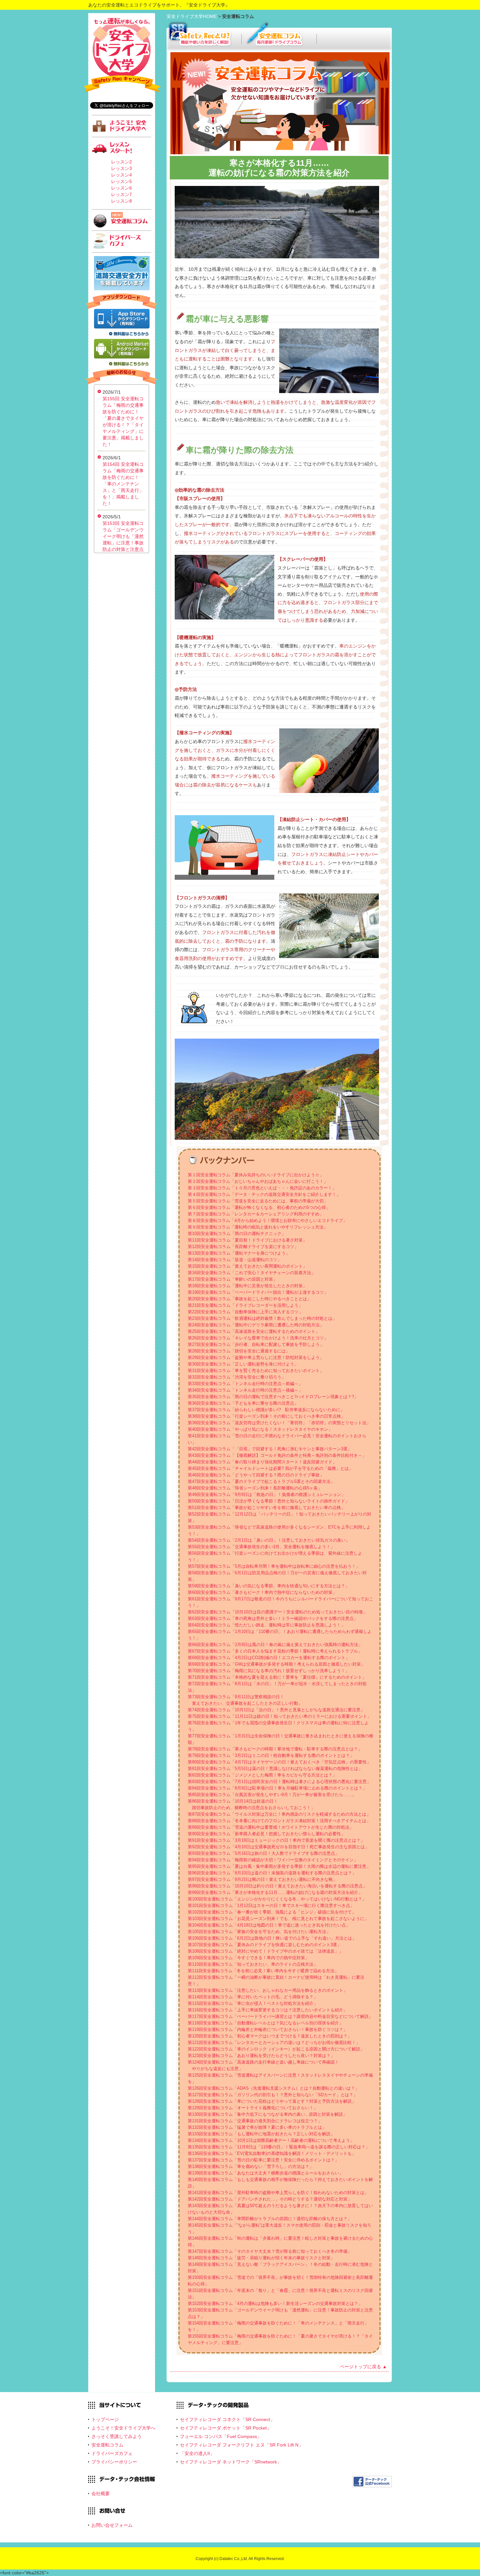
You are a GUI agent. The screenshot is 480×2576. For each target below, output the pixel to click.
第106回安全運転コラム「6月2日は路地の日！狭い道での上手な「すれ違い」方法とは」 (272, 1938)
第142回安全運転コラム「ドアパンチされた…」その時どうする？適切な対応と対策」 (270, 2199)
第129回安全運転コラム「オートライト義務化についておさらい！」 (253, 2108)
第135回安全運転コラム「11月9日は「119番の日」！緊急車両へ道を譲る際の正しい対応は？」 (279, 2147)
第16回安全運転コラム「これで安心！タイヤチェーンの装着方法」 (252, 1273)
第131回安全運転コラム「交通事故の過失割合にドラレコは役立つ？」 (255, 2121)
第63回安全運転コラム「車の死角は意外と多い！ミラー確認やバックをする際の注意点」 (273, 1618)
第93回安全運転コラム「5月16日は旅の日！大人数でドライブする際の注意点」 (264, 1853)
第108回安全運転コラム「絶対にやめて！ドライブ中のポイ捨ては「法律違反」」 (265, 1951)
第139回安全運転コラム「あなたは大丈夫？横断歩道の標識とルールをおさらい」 (265, 2173)
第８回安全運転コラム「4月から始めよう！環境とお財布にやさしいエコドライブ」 (267, 1220)
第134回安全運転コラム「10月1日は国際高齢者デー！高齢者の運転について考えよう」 (271, 2140)
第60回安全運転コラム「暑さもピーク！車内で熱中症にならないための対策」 (262, 1592)
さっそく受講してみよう (117, 2436)
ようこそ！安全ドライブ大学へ (123, 2428)
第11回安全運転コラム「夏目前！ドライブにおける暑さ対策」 (247, 1240)
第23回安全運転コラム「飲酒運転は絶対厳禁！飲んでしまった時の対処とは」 (262, 1318)
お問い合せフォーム (112, 2525)
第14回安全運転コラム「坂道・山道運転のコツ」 (235, 1260)
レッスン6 (121, 188)
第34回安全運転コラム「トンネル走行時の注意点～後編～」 (245, 1390)
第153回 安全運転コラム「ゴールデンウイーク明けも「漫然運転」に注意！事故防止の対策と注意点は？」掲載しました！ (123, 543)
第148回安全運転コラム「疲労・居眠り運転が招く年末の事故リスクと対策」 (261, 2258)
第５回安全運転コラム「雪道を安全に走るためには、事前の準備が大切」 (258, 1201)
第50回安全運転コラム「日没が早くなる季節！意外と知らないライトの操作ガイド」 (269, 1501)
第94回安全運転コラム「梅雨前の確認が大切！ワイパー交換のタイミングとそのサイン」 (273, 1860)
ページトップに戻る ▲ (363, 2367)
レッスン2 (121, 162)
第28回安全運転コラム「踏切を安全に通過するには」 (239, 1351)
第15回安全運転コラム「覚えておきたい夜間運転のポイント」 (247, 1266)
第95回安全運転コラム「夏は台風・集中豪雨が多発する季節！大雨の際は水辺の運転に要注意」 (279, 1866)
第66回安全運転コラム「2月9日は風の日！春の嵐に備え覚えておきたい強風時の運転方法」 (275, 1645)
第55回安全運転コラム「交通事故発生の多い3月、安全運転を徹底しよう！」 (261, 1547)
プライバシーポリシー (114, 2462)
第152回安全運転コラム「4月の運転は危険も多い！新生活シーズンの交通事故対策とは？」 (275, 2303)
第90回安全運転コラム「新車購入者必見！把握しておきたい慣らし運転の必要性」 (266, 1834)
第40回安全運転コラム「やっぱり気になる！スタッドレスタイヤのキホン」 (260, 1429)
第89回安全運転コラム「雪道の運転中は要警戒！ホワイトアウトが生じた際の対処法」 (271, 1827)
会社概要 (101, 2493)
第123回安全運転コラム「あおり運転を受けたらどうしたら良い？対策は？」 (261, 2056)
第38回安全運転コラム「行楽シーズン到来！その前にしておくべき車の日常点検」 (266, 1416)
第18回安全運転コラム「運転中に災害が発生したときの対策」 (247, 1286)
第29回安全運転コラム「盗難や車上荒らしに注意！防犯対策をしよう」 (256, 1357)
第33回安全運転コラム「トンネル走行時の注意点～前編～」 (245, 1384)
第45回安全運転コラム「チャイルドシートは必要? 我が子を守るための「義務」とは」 (270, 1468)
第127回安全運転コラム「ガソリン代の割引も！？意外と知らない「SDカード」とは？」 (273, 2095)
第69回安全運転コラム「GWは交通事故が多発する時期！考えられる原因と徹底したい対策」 (276, 1664)
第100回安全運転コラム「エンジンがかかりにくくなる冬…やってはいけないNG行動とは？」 (277, 1899)
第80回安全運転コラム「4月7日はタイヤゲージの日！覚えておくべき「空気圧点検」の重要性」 (279, 1762)
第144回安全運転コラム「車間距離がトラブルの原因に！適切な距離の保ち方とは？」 (270, 2219)
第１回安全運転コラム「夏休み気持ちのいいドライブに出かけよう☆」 (256, 1175)
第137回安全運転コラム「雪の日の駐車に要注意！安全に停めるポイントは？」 (263, 2160)
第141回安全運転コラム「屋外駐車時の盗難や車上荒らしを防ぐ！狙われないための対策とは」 (278, 2193)
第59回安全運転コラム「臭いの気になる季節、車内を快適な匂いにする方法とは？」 (269, 1586)
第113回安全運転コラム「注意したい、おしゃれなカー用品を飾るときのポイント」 (268, 1990)
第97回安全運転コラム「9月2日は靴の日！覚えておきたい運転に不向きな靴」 (262, 1879)
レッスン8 (121, 201)
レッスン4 (121, 175)
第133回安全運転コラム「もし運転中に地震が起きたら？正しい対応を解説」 (261, 2134)
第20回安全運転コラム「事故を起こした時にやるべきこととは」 (249, 1299)
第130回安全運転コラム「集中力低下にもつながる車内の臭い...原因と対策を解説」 (267, 2114)
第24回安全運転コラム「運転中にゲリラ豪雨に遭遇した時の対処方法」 (256, 1325)
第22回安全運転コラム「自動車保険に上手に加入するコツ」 (245, 1312)
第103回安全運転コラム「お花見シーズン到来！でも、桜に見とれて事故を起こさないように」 (278, 1919)
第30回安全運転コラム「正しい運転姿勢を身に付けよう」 (243, 1364)
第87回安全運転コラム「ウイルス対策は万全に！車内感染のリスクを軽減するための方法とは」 (279, 1814)
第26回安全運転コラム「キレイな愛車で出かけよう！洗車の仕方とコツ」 (258, 1338)
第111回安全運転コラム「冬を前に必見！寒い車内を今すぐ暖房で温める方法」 (263, 1971)
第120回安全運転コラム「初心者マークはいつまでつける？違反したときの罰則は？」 (270, 2036)
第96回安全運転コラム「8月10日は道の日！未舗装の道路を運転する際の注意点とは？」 (272, 1873)
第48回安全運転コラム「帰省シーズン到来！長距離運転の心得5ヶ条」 (255, 1488)
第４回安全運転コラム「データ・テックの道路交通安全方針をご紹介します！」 (264, 1194)
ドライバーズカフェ (112, 2453)
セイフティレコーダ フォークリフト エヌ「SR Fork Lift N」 (241, 2445)
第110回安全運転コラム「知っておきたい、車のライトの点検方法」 (253, 1964)
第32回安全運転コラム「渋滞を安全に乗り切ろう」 (237, 1377)
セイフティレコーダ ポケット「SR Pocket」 (226, 2428)
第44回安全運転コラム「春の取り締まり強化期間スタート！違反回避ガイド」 (262, 1462)
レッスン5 (121, 181)
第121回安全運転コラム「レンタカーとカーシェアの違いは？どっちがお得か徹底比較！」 (274, 2043)
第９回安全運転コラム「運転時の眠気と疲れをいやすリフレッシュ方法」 (258, 1227)
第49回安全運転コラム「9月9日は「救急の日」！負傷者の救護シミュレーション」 (267, 1494)
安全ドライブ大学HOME (192, 16)
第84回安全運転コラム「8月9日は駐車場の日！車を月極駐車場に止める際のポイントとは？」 (277, 1788)
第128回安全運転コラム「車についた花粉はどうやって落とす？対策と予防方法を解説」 (272, 2101)
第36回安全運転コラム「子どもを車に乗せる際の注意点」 (243, 1403)
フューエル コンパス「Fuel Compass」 (221, 2436)
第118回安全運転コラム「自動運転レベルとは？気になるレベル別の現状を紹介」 (265, 2023)
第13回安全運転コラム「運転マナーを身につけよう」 (239, 1253)
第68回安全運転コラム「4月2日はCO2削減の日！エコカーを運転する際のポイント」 (269, 1658)
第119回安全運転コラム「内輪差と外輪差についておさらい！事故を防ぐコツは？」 (268, 2029)
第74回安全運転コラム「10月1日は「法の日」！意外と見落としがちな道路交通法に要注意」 (276, 1710)
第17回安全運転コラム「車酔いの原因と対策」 (232, 1279)
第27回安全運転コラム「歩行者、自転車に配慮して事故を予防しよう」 (256, 1344)
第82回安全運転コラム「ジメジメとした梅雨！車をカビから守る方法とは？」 (262, 1775)
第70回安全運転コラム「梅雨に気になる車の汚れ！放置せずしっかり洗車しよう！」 (269, 1671)
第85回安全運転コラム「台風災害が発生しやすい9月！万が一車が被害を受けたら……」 (272, 1795)
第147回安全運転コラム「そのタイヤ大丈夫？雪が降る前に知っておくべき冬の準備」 (270, 2251)
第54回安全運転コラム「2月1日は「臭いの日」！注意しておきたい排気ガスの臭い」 (269, 1540)
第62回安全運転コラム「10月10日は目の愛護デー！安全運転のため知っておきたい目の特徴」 (277, 1612)
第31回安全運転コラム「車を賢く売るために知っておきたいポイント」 (256, 1371)
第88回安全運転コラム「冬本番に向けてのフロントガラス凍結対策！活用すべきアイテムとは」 (279, 1821)
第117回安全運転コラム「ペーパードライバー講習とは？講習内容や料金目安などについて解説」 (280, 2016)
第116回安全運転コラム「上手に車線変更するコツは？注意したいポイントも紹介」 (268, 2010)
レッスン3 (121, 168)
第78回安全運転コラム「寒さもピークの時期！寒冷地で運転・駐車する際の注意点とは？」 (275, 1749)
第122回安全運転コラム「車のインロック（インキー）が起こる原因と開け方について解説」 (276, 2049)
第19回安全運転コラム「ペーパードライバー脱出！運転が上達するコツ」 (258, 1292)
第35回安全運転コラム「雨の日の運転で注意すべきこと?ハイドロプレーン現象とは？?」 (273, 1397)
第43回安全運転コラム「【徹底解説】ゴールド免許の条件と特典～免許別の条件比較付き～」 (277, 1455)
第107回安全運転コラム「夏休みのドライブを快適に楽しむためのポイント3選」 (264, 1945)
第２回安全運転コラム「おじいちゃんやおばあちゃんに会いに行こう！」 (258, 1181)
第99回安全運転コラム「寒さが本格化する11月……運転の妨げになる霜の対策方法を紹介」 (275, 1892)
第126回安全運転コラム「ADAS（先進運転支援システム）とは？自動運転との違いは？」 (273, 2088)
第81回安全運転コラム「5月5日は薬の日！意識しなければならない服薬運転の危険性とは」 (275, 1768)
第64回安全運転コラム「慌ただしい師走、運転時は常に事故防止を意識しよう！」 (266, 1625)
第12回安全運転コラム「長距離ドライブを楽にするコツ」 (243, 1247)
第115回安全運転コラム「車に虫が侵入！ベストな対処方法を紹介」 (253, 2003)
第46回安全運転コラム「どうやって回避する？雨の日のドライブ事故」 (256, 1475)
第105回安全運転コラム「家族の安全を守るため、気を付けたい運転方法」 (259, 1932)
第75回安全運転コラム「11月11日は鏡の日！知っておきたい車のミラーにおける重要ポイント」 (280, 1716)
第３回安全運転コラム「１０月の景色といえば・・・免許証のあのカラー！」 (262, 1188)
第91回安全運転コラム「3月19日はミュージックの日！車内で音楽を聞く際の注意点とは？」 (276, 1840)
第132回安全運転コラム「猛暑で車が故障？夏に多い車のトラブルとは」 (257, 2127)
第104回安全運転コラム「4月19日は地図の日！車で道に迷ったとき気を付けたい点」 (269, 1925)
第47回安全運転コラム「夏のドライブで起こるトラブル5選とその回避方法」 (261, 1481)
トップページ (105, 2419)
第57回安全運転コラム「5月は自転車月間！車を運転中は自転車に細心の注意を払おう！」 (274, 1566)
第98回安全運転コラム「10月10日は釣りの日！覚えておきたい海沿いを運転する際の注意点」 (277, 1886)
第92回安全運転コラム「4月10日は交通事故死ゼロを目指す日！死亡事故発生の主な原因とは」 (278, 1847)
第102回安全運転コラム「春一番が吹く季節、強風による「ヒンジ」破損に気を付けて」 (272, 1912)
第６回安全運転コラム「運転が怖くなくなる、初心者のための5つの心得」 (259, 1207)
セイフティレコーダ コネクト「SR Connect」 (227, 2419)
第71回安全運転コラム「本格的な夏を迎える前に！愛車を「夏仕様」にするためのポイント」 (277, 1677)
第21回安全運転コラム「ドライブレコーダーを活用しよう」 (245, 1305)
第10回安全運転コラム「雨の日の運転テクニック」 (237, 1234)
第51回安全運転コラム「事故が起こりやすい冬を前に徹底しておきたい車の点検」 (266, 1508)
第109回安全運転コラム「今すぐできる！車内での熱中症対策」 (248, 1958)
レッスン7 (121, 194)
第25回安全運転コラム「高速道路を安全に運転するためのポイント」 (254, 1331)
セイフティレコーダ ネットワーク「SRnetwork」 (231, 2462)
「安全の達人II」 (197, 2453)
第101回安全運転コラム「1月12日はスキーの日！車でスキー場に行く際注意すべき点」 (271, 1905)
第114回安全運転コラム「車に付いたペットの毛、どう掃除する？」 (253, 1997)
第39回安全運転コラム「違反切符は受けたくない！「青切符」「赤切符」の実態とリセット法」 (279, 1423)
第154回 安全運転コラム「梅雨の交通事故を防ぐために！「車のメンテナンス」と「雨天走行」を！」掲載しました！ (123, 484)
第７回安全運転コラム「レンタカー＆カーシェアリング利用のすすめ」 (256, 1214)
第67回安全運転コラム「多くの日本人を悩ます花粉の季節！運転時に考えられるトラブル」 (275, 1651)
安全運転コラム (107, 2445)
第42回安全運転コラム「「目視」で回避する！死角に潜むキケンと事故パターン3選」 (270, 1449)
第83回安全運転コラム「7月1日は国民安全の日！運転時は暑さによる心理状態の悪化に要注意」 (279, 1782)
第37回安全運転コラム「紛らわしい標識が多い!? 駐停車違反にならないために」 (266, 1410)
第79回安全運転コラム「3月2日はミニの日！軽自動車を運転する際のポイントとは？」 (271, 1755)
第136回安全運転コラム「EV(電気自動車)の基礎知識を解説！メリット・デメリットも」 (272, 2153)
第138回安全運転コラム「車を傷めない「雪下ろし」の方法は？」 (251, 2166)
